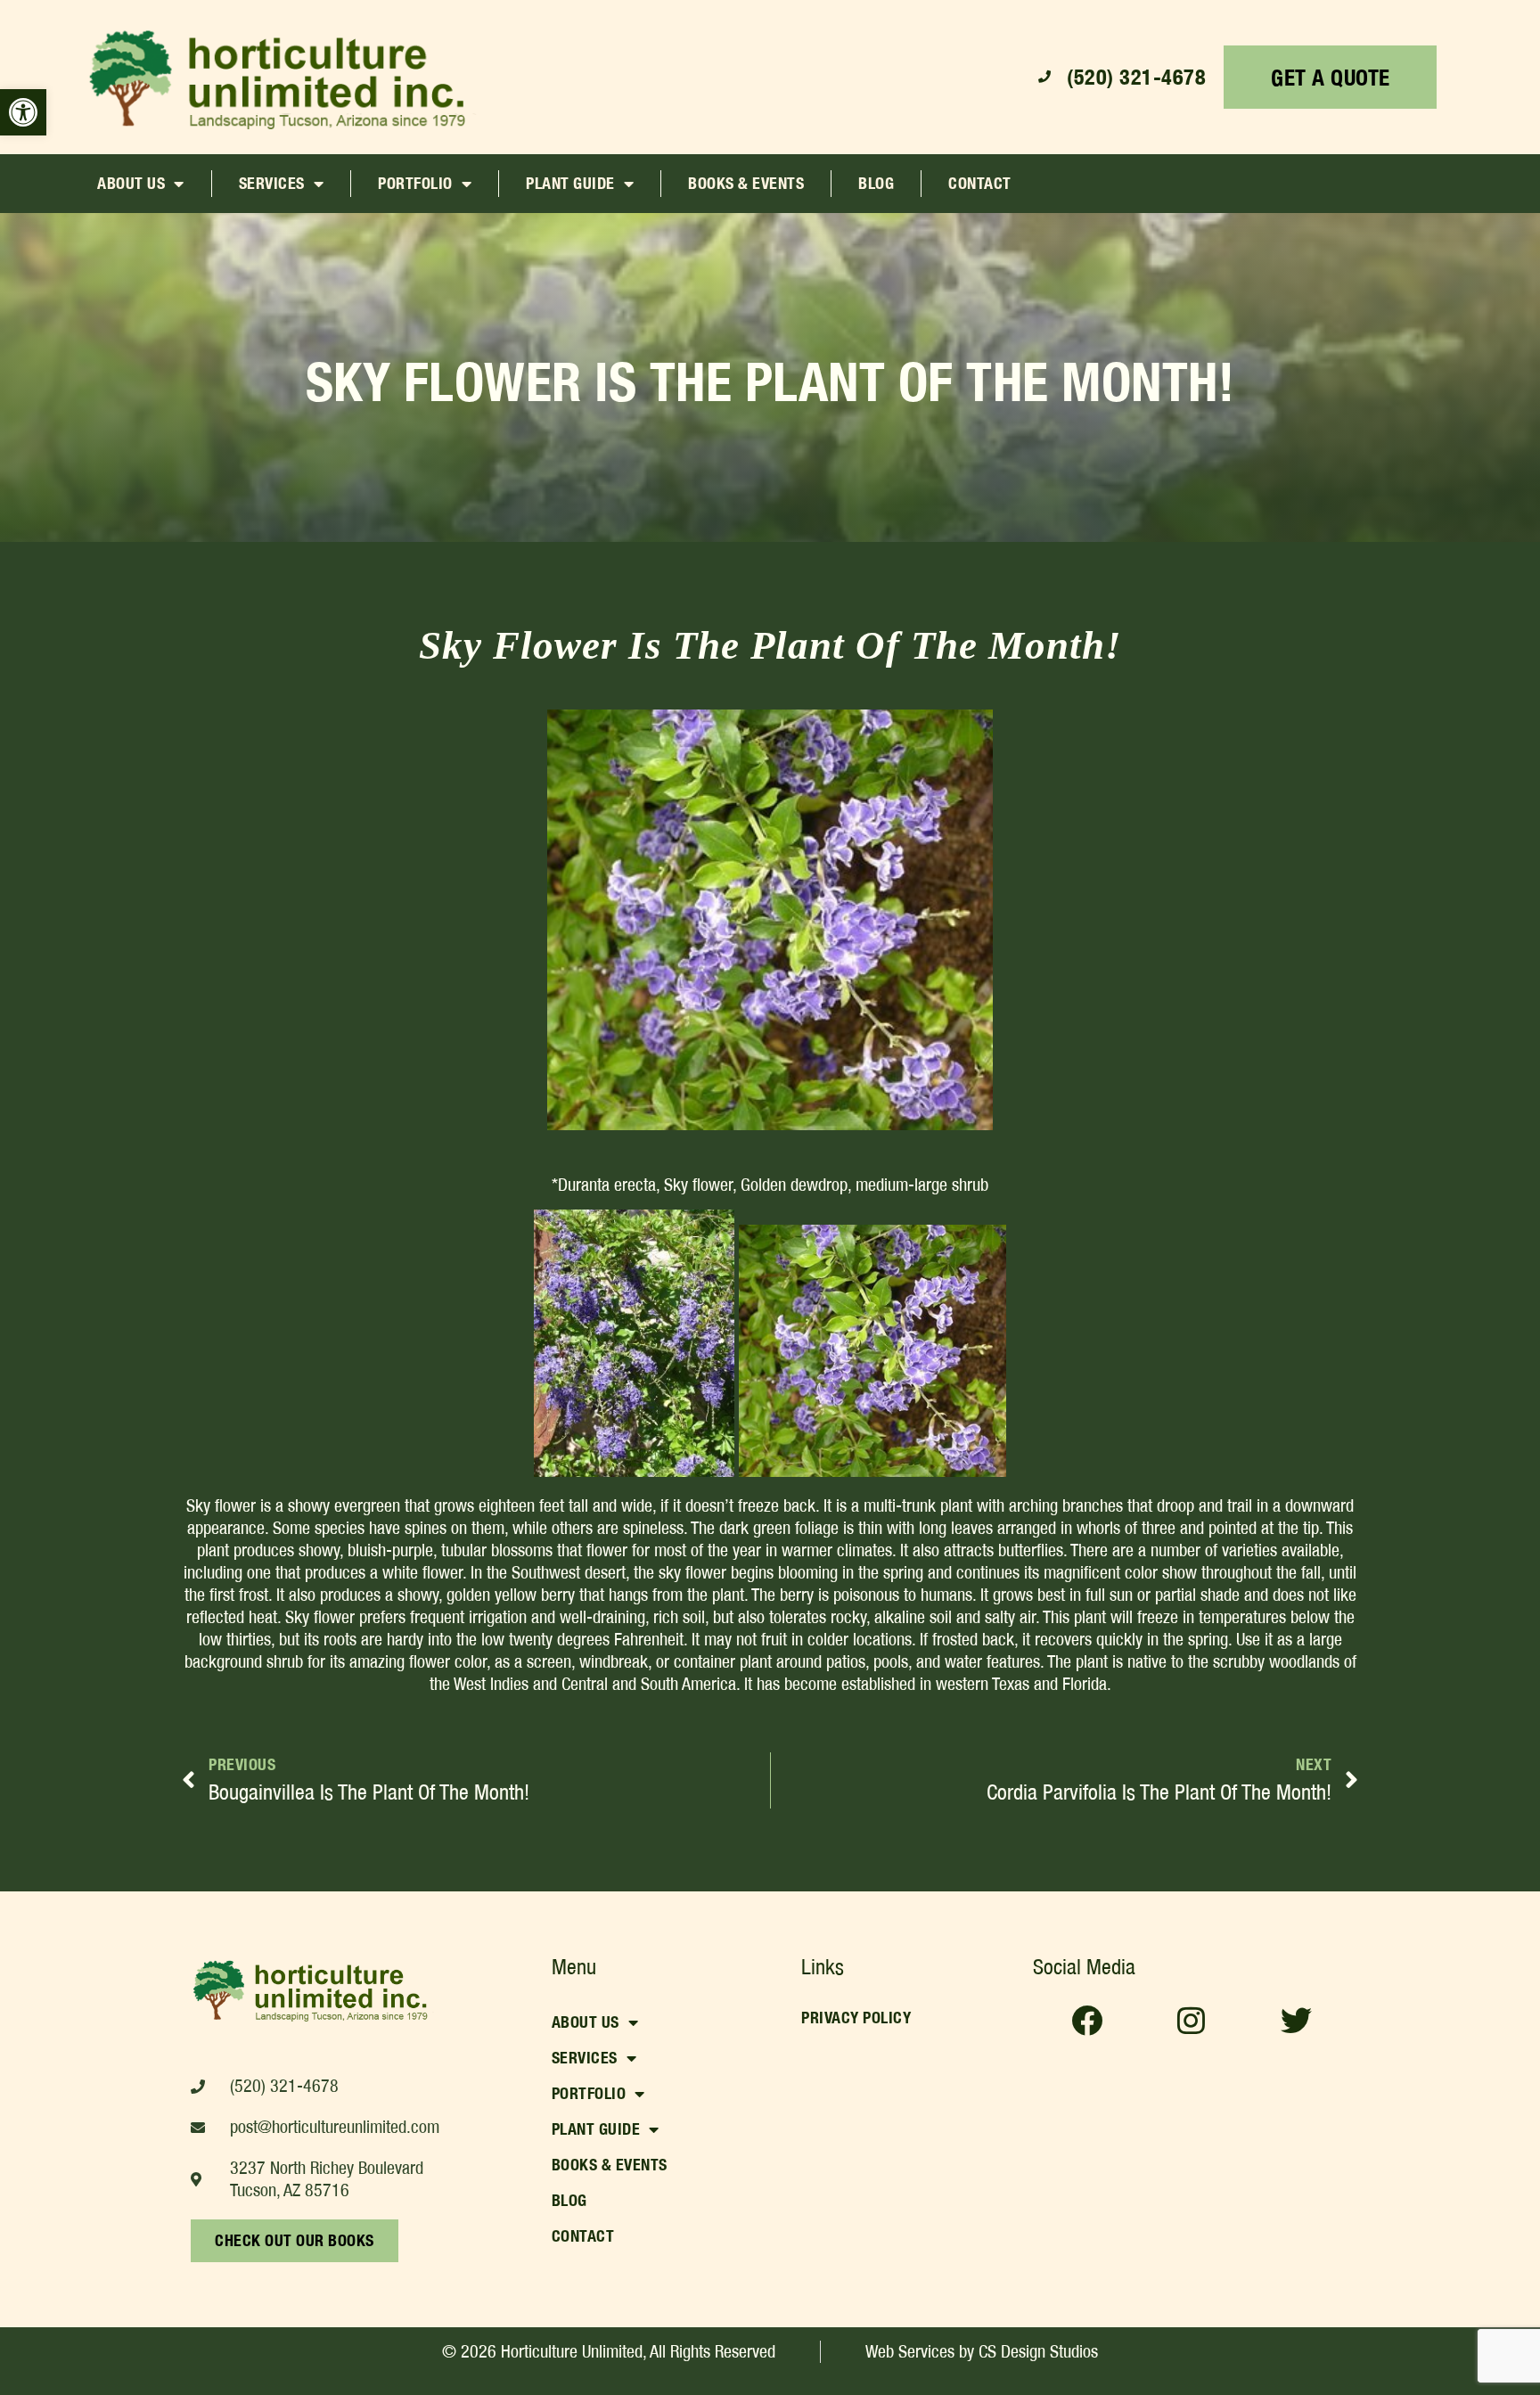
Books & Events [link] (746, 183)
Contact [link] (980, 183)
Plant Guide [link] (570, 183)
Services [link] (272, 183)
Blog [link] (876, 183)
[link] (23, 112)
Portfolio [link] (415, 183)
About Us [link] (131, 183)
